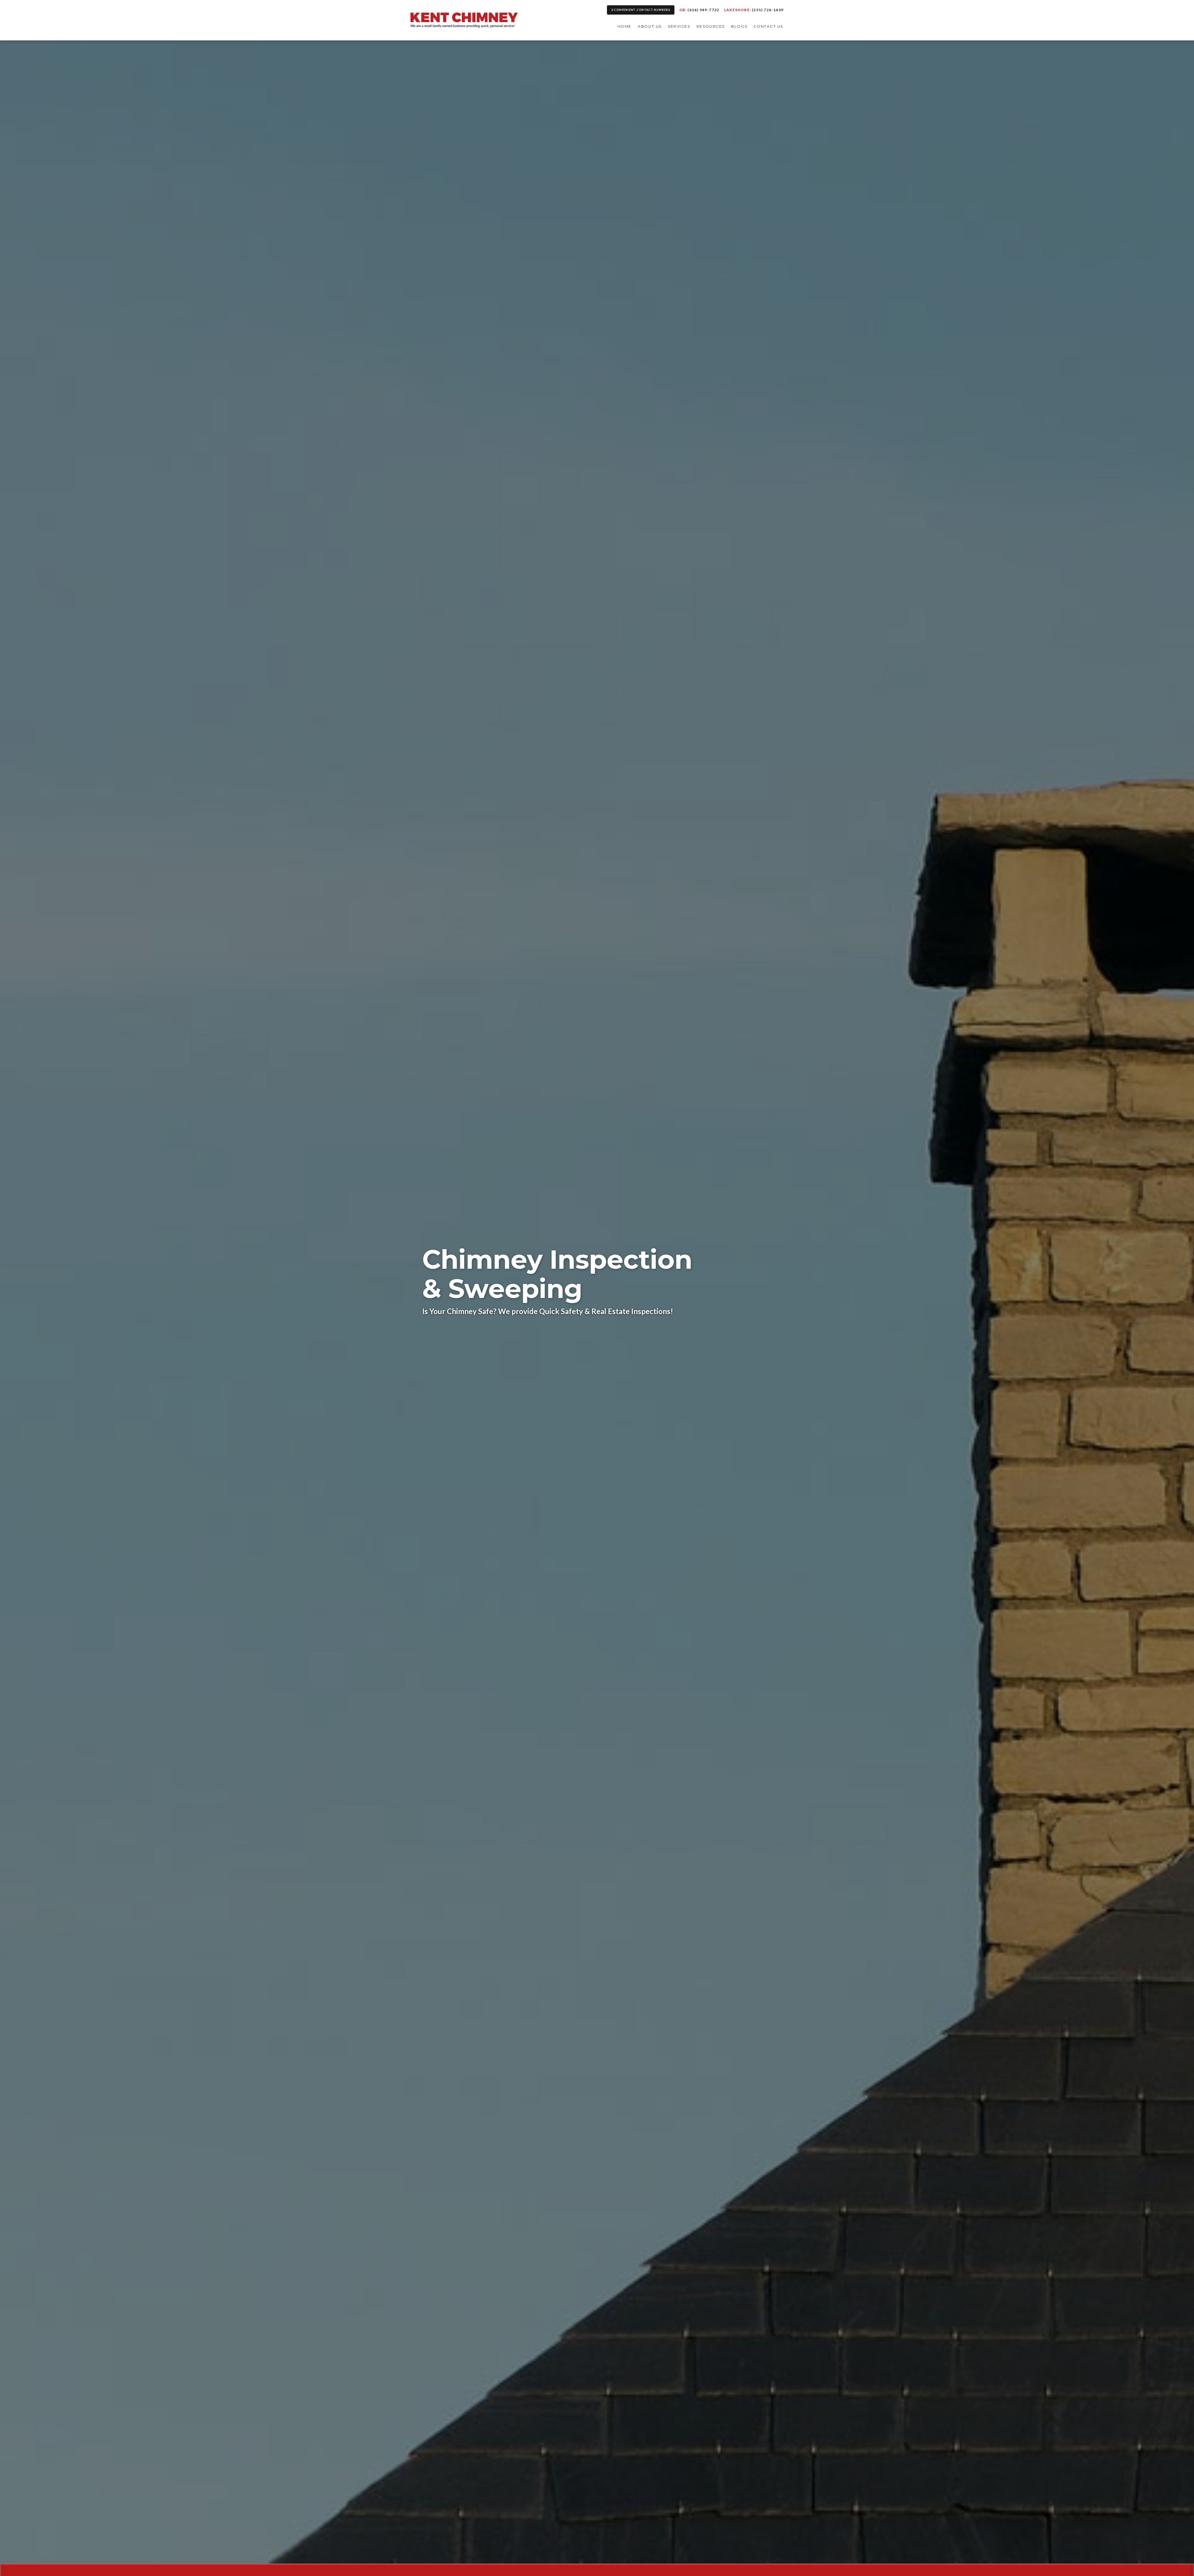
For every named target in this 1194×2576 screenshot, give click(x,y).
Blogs (739, 26)
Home (625, 26)
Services (679, 26)
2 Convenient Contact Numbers (641, 10)
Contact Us (768, 26)
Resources (711, 26)
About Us (650, 26)
